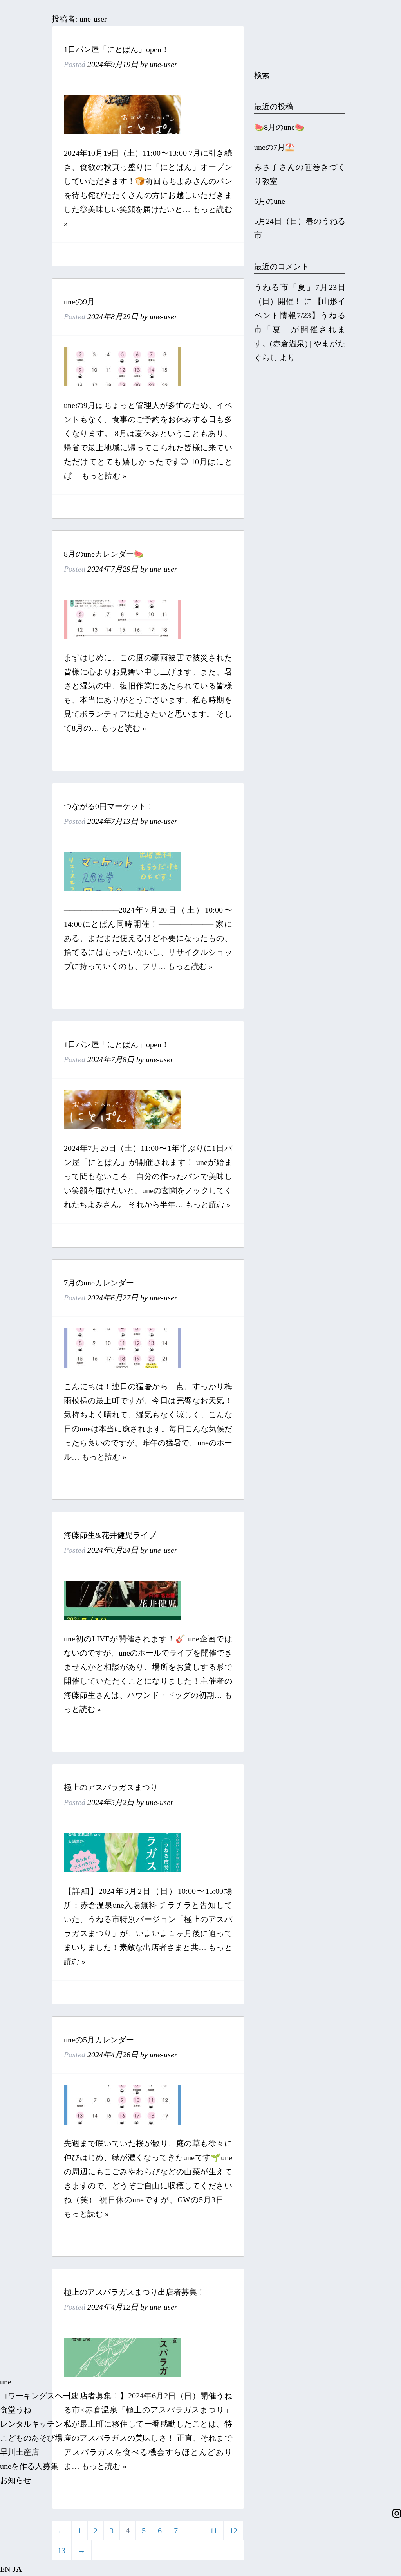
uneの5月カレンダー (99, 2040)
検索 (262, 75)
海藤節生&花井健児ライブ (110, 1535)
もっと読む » (104, 476)
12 (233, 2531)
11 (214, 2531)
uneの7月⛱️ (275, 147)
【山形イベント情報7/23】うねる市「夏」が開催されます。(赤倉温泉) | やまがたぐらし (300, 329)
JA (17, 2569)
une (6, 2382)
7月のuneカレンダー (99, 1283)
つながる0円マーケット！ (109, 806)
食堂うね (16, 2410)
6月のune (270, 201)
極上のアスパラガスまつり (111, 1787)
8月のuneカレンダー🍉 (104, 554)
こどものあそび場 (31, 2438)
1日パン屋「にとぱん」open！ (117, 49)
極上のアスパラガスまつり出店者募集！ (134, 2292)
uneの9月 (79, 302)
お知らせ (16, 2480)
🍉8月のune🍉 (279, 127)
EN (5, 2569)
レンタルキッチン (31, 2424)
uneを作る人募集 (29, 2466)
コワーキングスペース (39, 2396)
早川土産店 (20, 2452)
